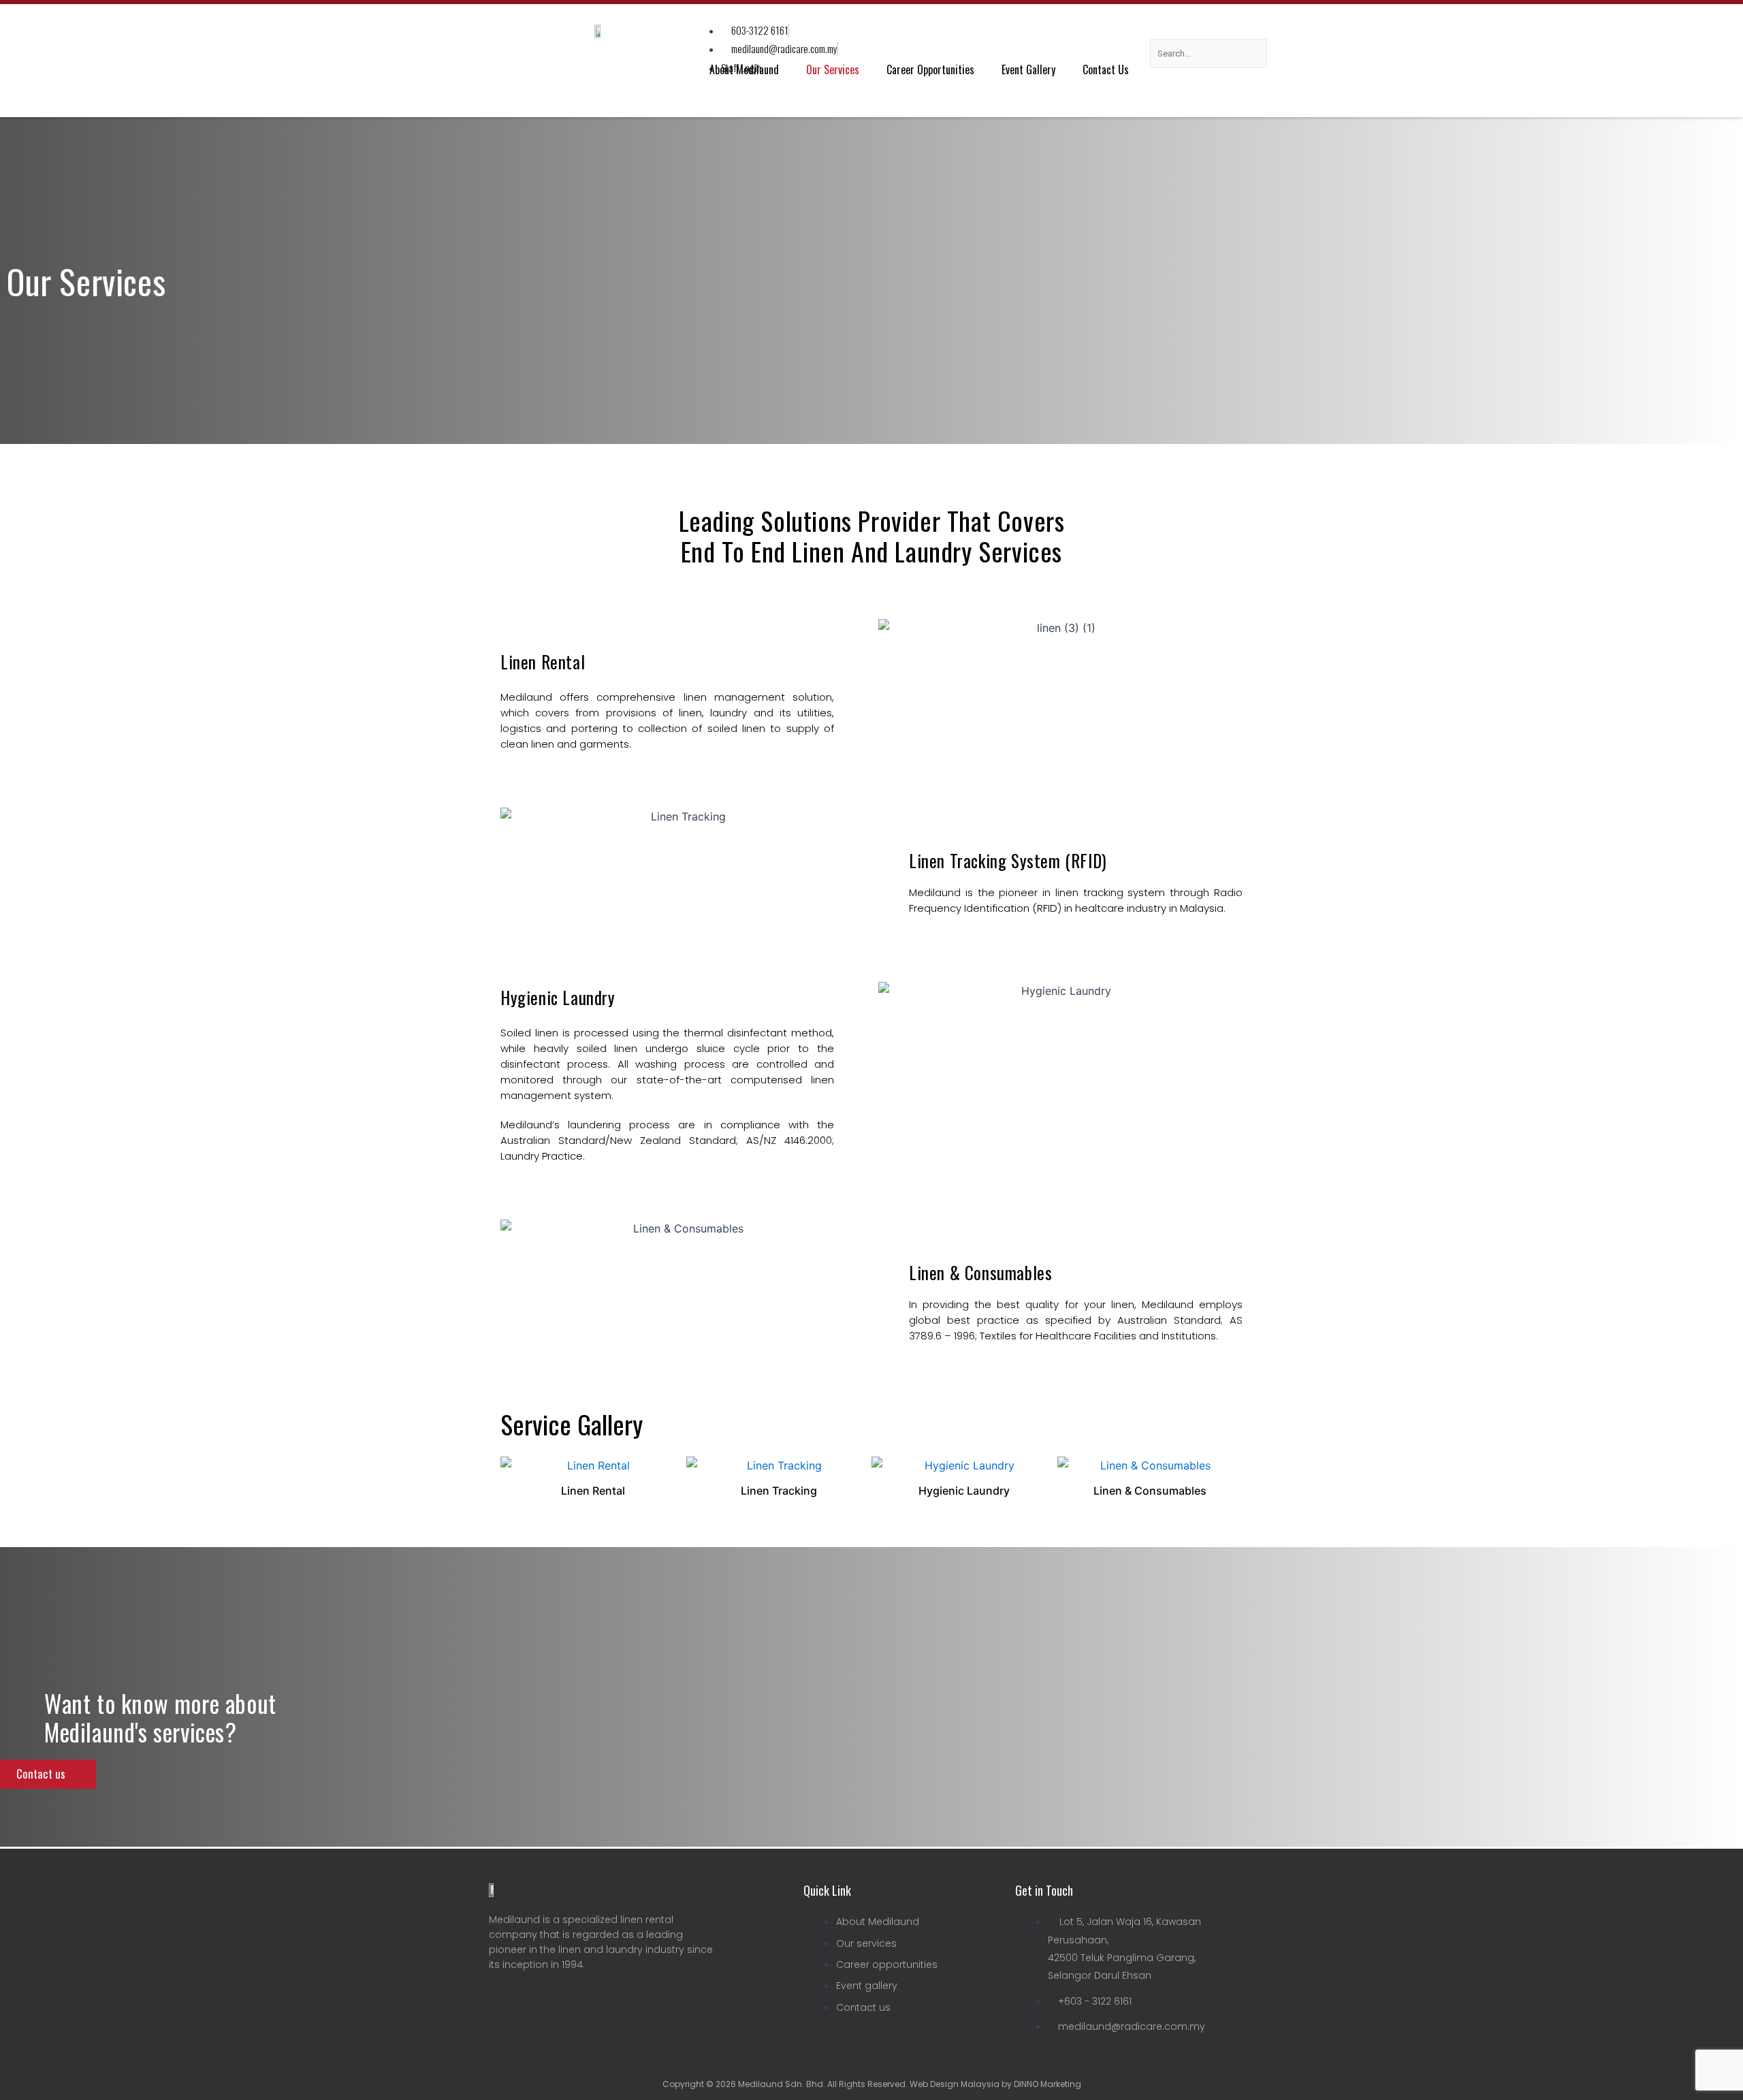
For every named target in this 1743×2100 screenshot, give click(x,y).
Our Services (833, 69)
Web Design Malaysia (954, 2084)
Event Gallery (1028, 69)
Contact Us (1106, 69)
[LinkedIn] (530, 1999)
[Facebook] (499, 1999)
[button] (514, 1478)
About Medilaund (744, 69)
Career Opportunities (930, 69)
